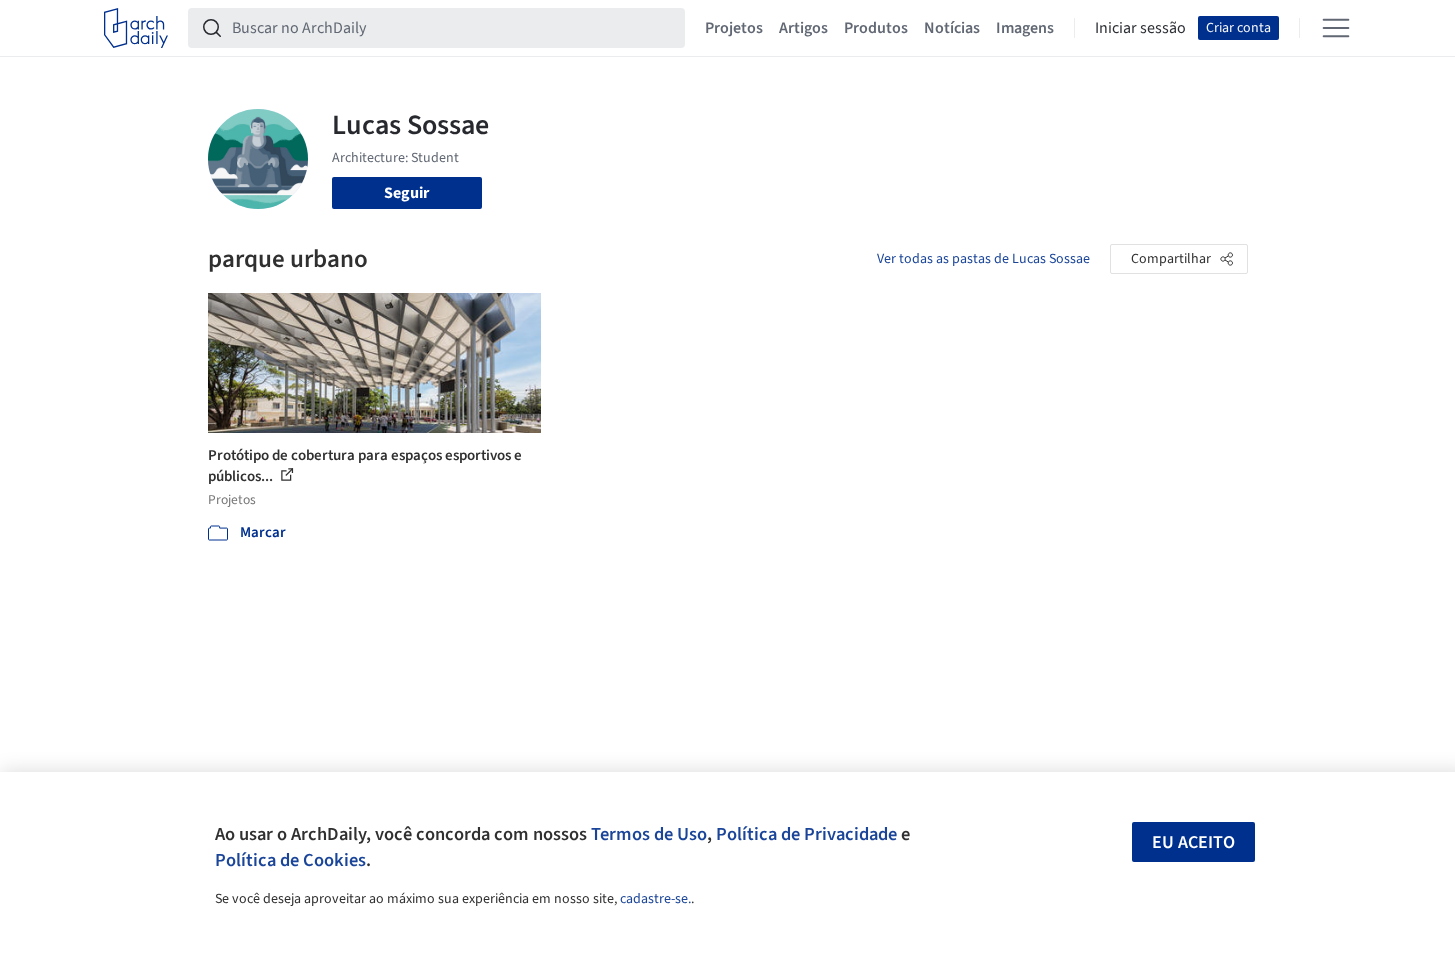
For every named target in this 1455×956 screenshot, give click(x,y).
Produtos (876, 28)
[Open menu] (1336, 28)
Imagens (1025, 28)
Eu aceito (1193, 842)
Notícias (952, 28)
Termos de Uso (649, 834)
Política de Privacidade (806, 834)
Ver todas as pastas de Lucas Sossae (983, 259)
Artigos (803, 28)
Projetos (734, 28)
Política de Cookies (290, 860)
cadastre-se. (655, 899)
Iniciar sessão (1140, 28)
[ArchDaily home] (136, 28)
